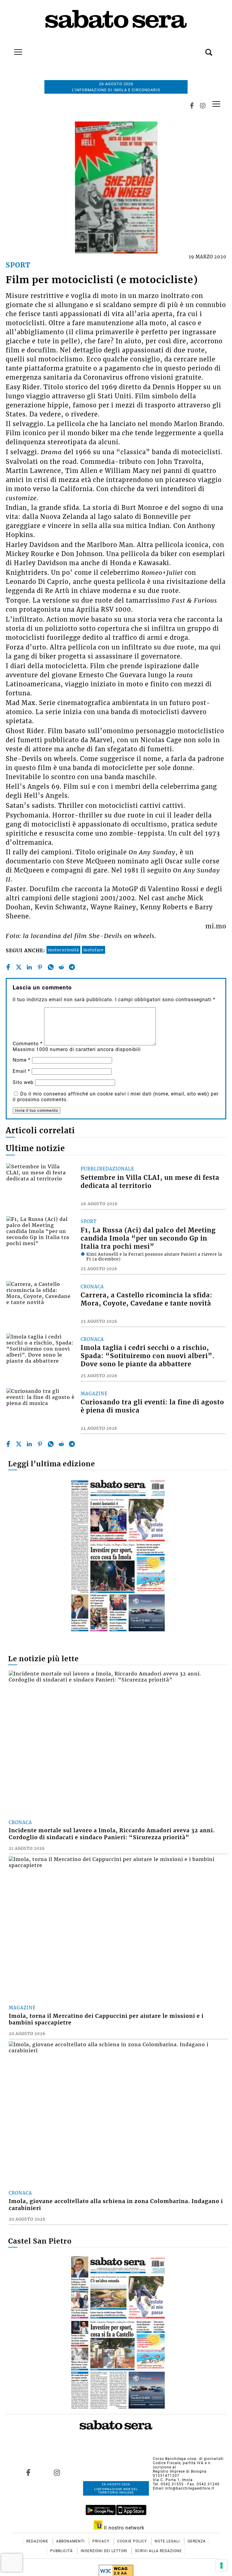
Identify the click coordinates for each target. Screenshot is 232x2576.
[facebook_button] (192, 106)
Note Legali (168, 2541)
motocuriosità (63, 950)
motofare (93, 950)
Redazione (38, 2541)
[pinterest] (40, 967)
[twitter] (19, 967)
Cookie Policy (133, 2541)
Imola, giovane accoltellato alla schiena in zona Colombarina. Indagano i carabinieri (116, 2205)
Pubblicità (62, 2551)
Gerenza (197, 2541)
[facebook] (8, 967)
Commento (28, 1044)
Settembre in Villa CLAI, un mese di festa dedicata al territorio (150, 1182)
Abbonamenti (71, 2541)
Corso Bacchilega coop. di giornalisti (188, 2459)
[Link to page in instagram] (57, 2472)
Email (21, 1071)
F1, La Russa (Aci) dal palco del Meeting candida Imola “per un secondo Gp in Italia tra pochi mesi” (148, 1238)
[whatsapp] (51, 967)
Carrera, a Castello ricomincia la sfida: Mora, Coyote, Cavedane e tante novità (147, 1299)
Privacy (101, 2541)
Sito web (23, 1082)
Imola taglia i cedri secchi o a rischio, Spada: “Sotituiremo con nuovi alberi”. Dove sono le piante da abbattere (148, 1356)
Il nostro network (123, 2528)
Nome (22, 1060)
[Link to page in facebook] (28, 2472)
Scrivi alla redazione (158, 2551)
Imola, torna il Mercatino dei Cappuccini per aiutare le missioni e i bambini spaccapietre (106, 2019)
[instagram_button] (203, 106)
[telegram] (72, 967)
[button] (200, 49)
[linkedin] (29, 967)
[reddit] (61, 967)
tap (216, 104)
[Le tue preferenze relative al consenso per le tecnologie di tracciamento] (221, 2565)
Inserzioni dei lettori (105, 2551)
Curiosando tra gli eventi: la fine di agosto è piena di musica (152, 1406)
